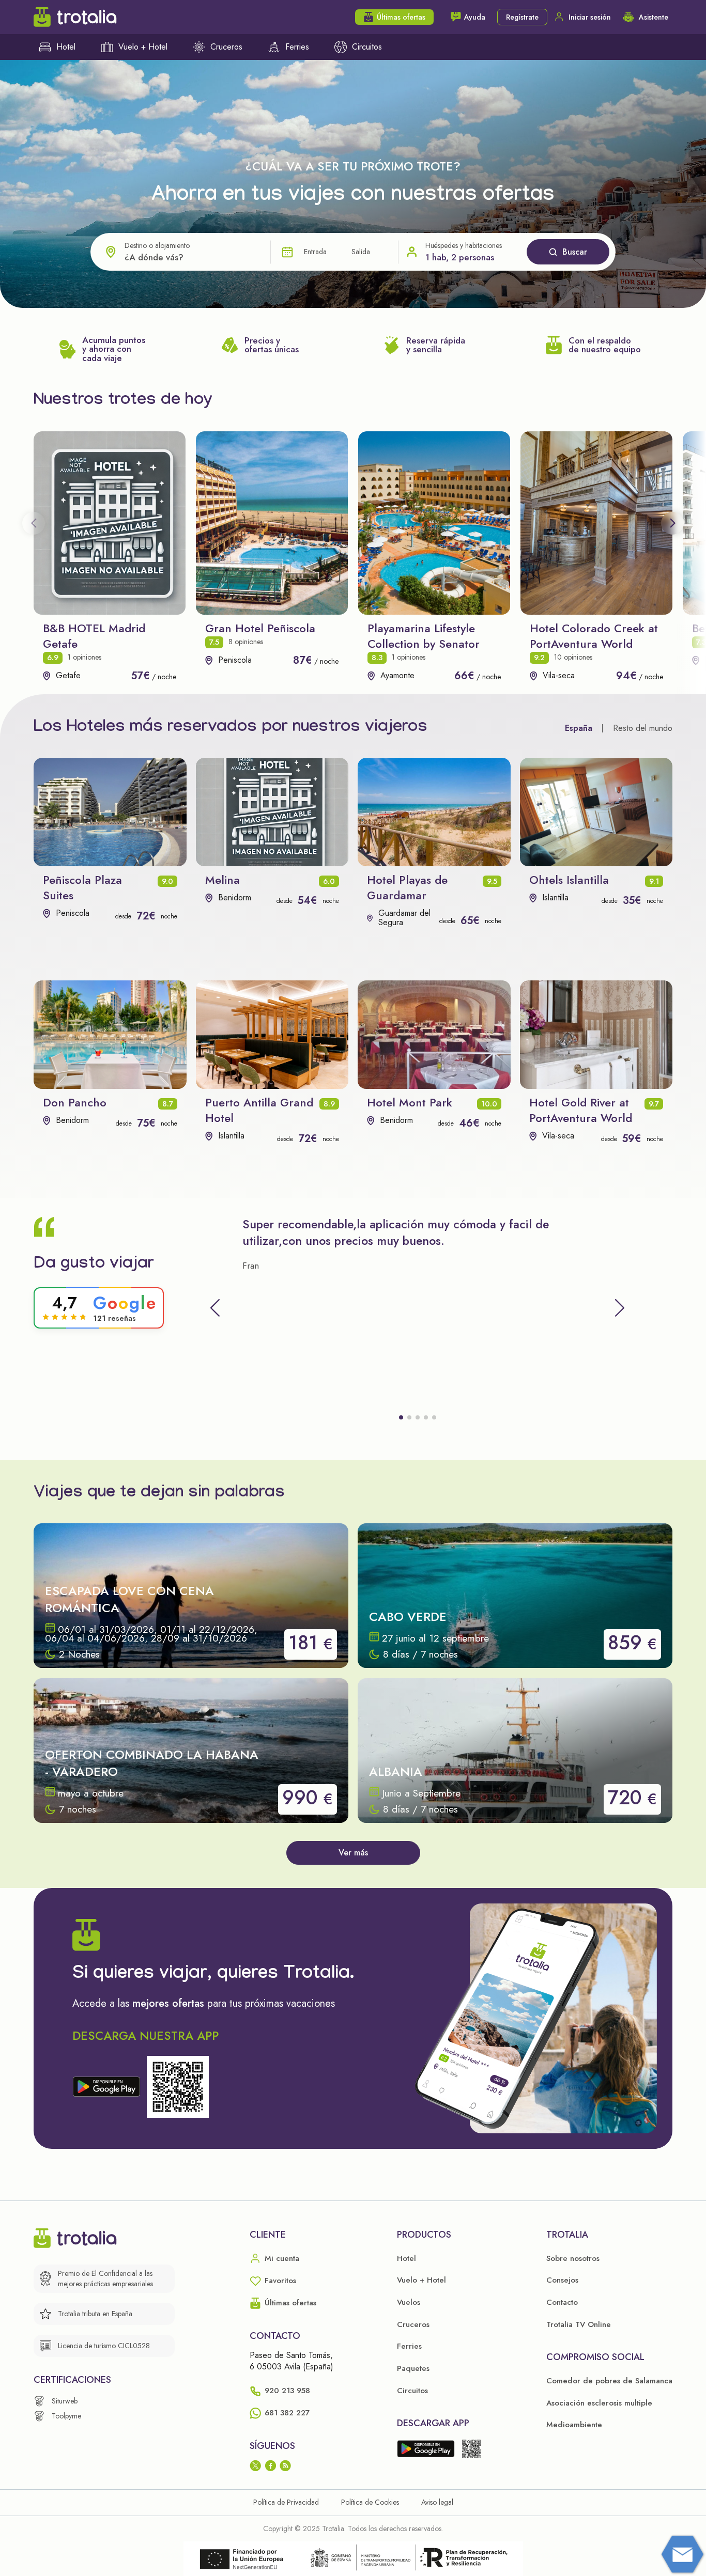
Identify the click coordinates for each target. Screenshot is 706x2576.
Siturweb (65, 2401)
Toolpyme (66, 2416)
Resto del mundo (643, 728)
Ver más (353, 1853)
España (579, 728)
